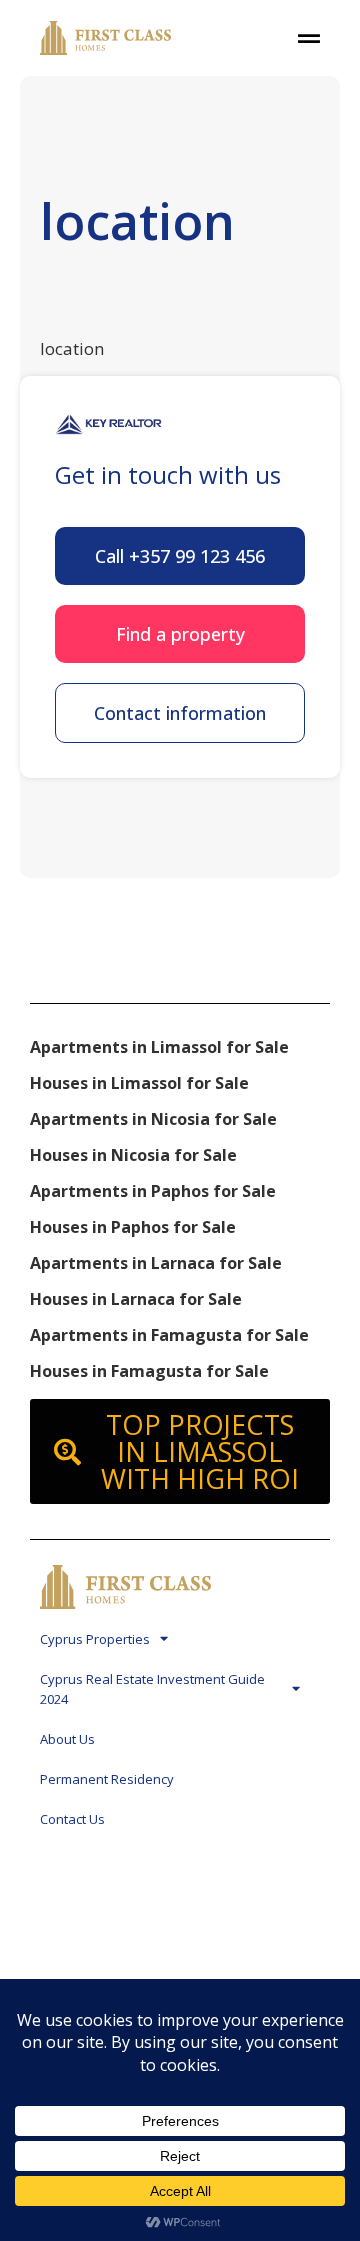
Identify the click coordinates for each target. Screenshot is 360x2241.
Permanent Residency (107, 1779)
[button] (180, 556)
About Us (67, 1739)
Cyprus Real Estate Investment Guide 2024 (152, 1689)
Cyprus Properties (95, 1639)
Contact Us (72, 1819)
